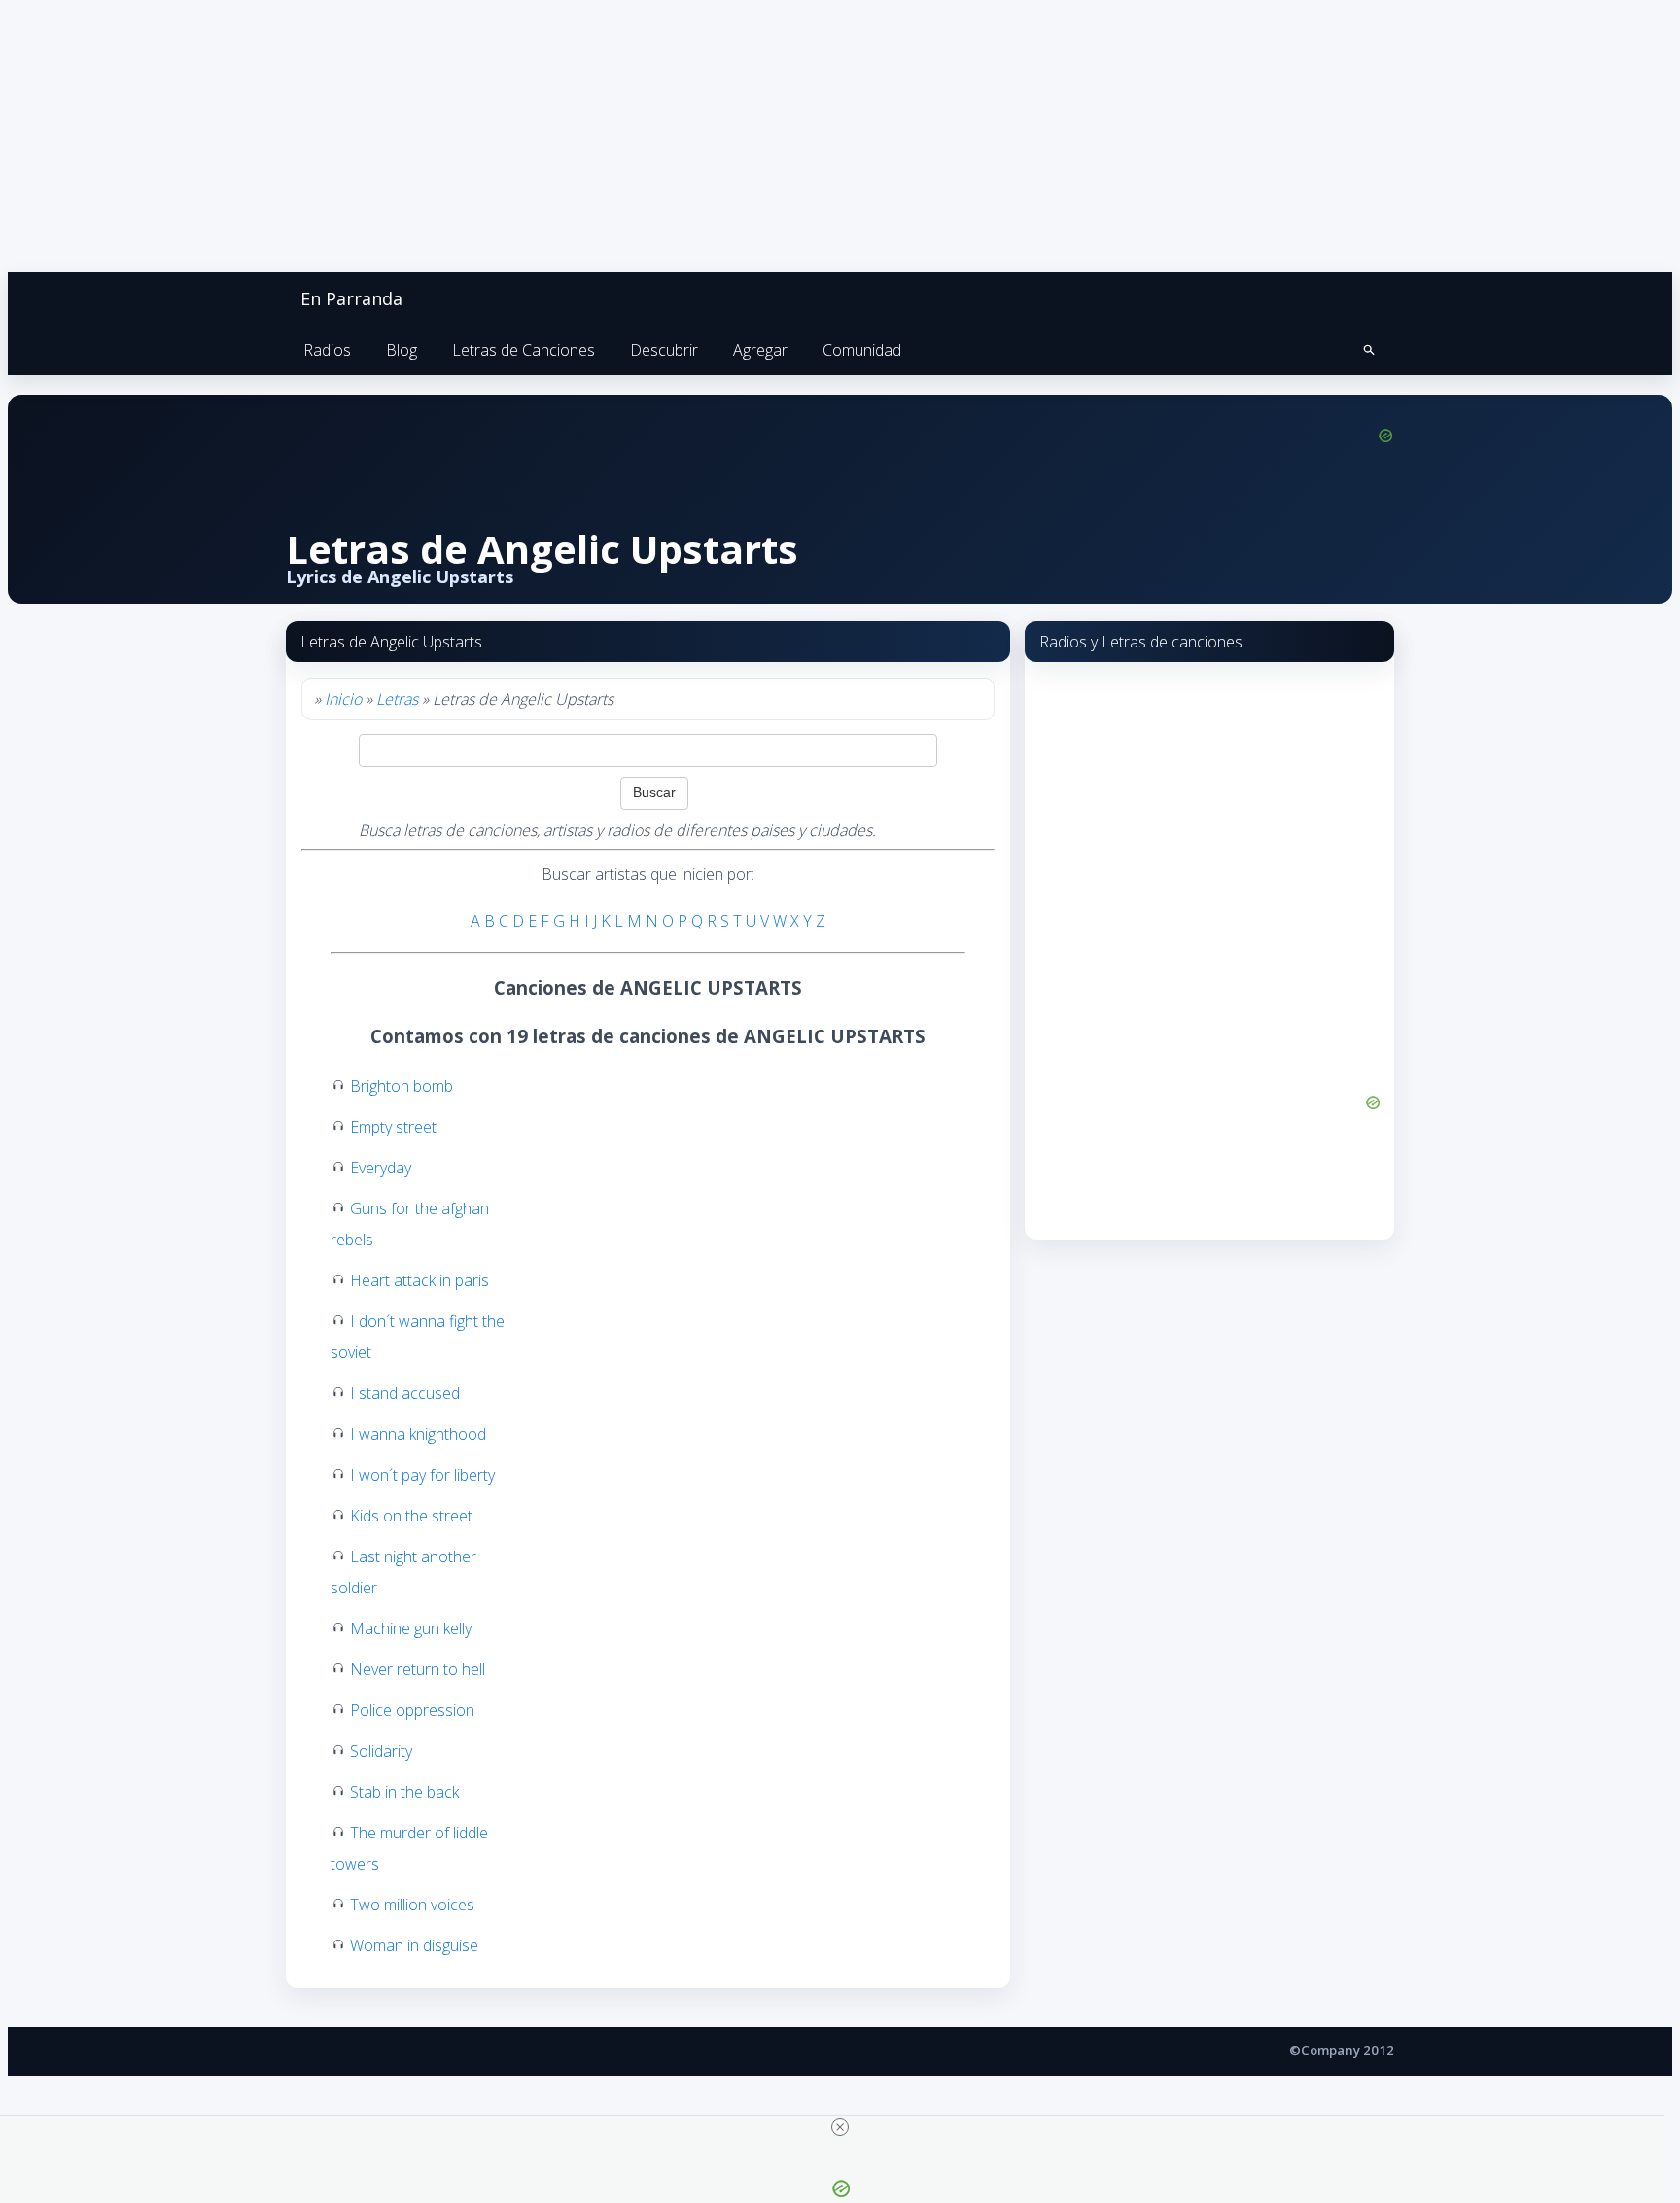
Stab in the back (404, 1792)
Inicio (343, 699)
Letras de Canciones (524, 350)
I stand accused (405, 1393)
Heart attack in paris (420, 1280)
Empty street (393, 1127)
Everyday (381, 1168)
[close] (840, 2127)
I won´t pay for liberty (422, 1475)
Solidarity (381, 1751)
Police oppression (412, 1710)
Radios (327, 350)
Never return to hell (418, 1669)
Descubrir (664, 350)
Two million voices (412, 1905)
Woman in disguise (414, 1945)
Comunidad (862, 350)
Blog (402, 350)
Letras (397, 699)
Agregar (760, 350)
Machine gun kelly (411, 1628)
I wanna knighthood (418, 1434)
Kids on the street (411, 1516)
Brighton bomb (402, 1086)
